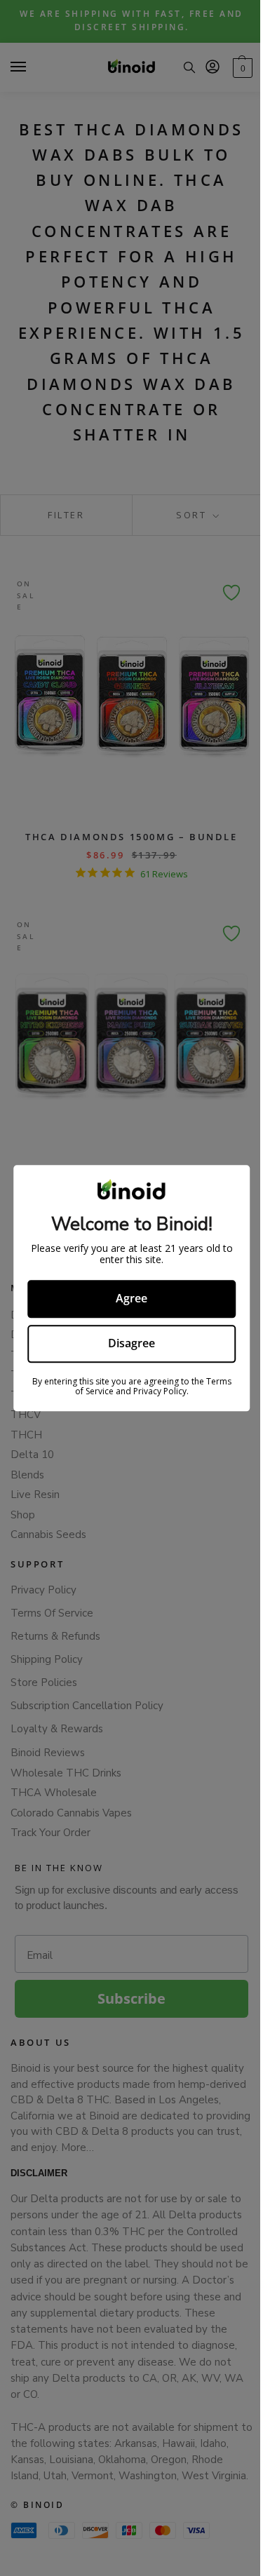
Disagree (131, 1343)
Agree (131, 1299)
